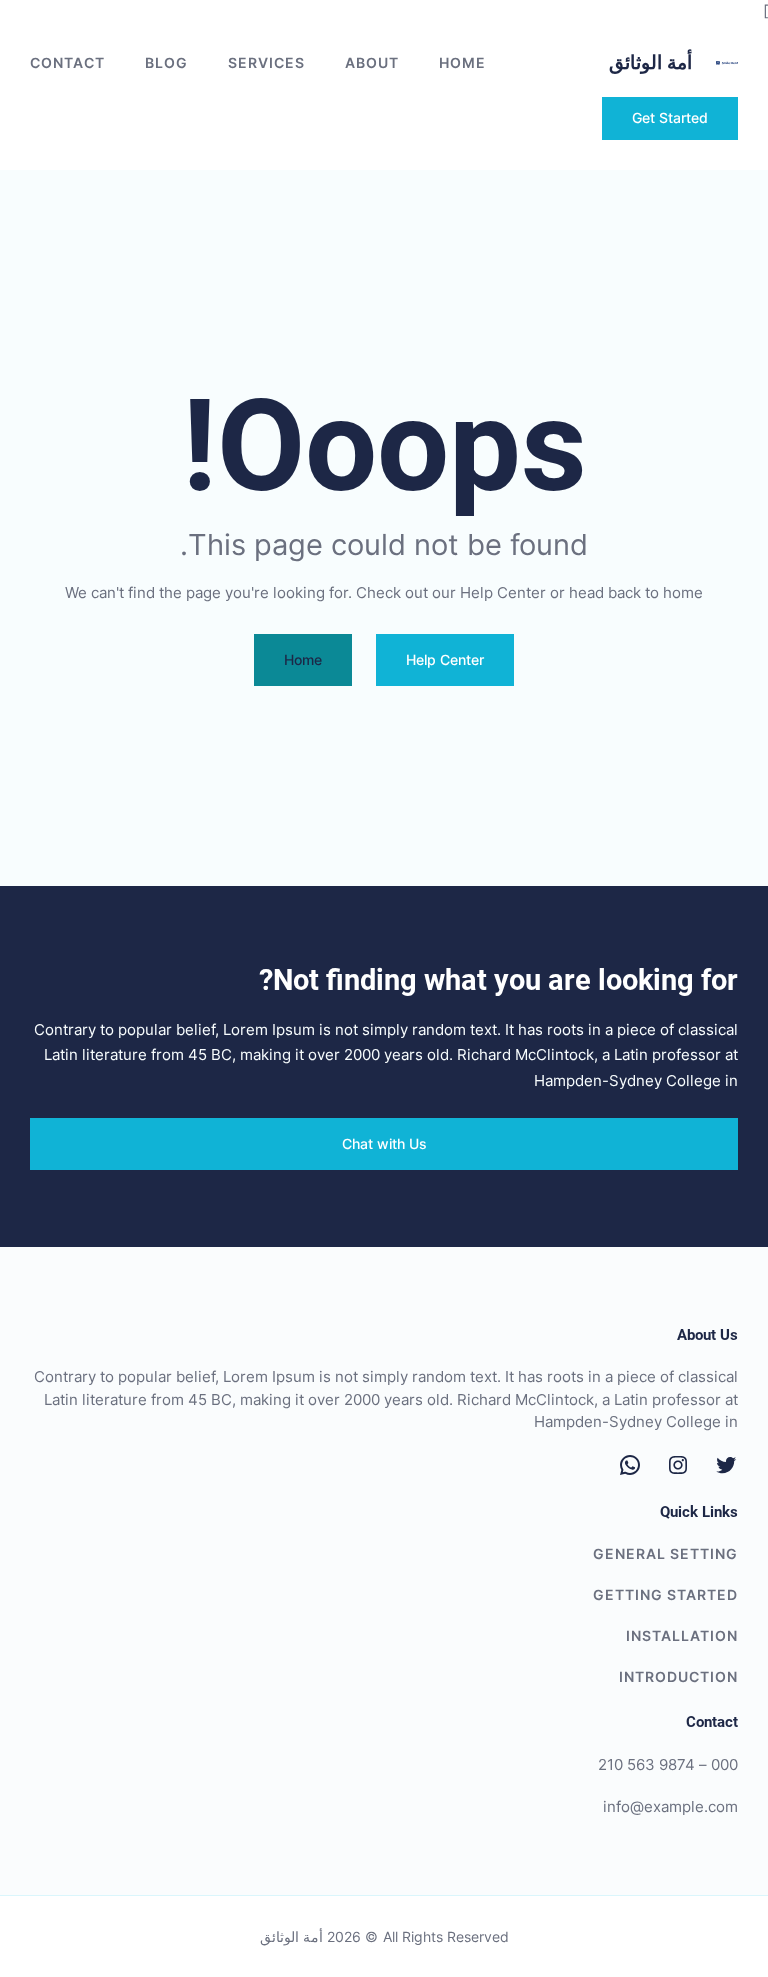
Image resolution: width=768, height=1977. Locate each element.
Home (462, 62)
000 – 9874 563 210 (668, 1765)
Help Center (445, 659)
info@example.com (670, 1807)
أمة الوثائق (650, 62)
